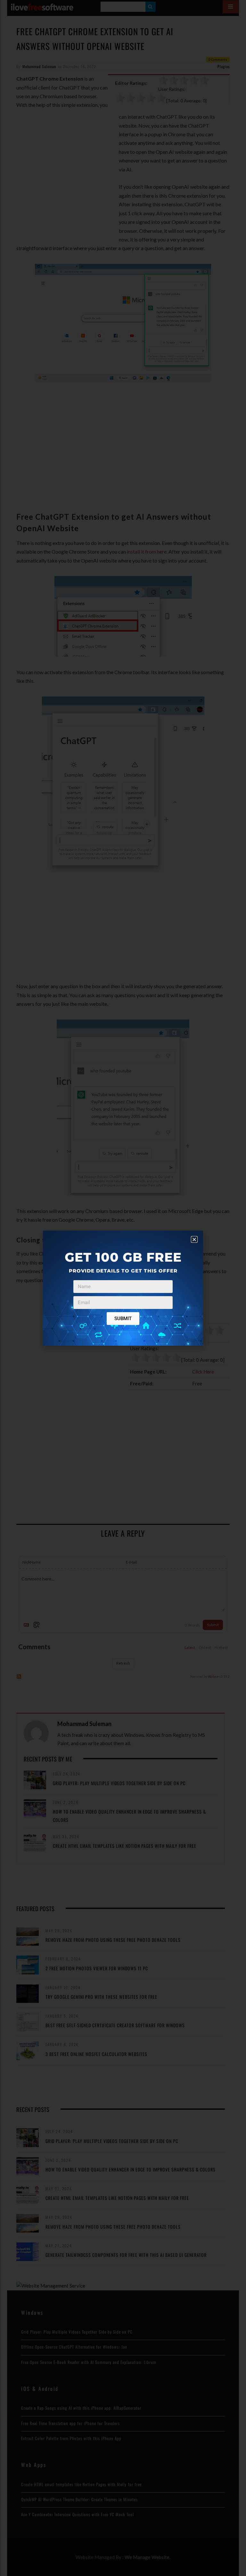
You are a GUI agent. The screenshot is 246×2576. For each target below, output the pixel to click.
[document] (123, 1288)
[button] (194, 1239)
